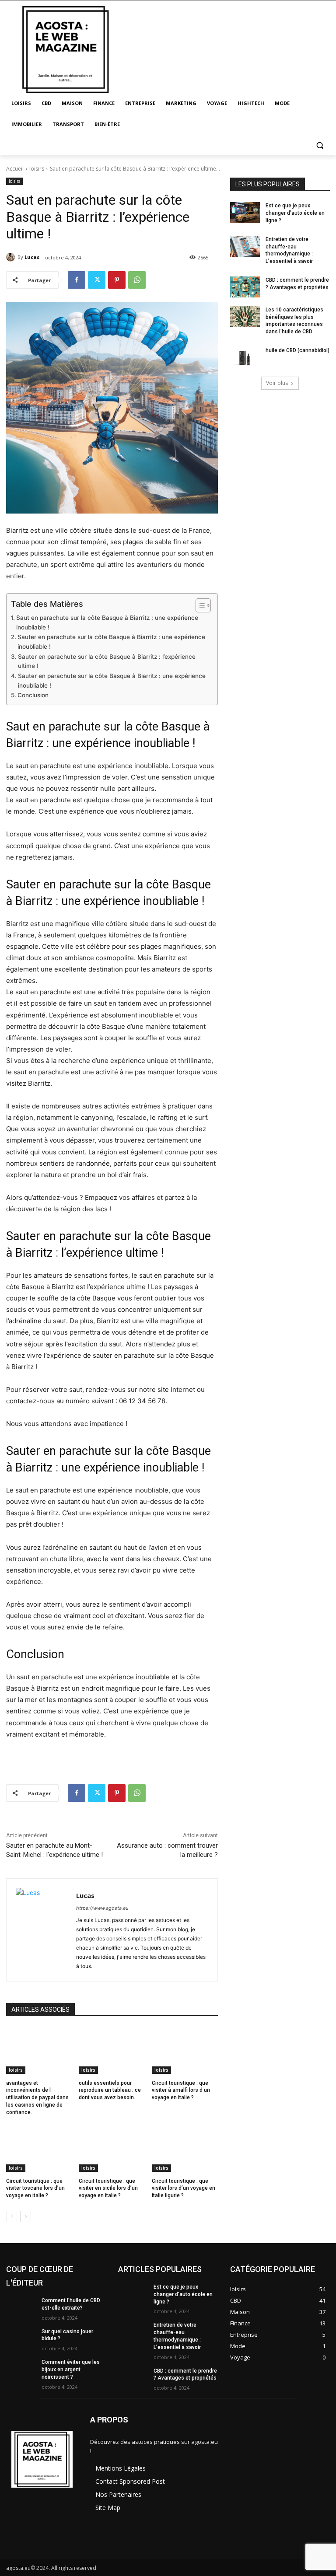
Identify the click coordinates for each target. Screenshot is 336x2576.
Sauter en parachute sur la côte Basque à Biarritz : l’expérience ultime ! (107, 661)
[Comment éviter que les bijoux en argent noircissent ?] (21, 2369)
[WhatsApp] (137, 280)
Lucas (32, 257)
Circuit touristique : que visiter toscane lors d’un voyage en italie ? (35, 2188)
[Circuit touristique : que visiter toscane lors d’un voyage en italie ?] (39, 2149)
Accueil (15, 169)
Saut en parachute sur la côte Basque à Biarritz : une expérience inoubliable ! (107, 622)
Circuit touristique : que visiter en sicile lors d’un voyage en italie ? (108, 2188)
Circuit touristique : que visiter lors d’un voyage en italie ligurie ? (184, 2188)
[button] (320, 145)
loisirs (37, 169)
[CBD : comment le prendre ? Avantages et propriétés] (245, 287)
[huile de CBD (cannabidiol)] (245, 357)
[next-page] (26, 2216)
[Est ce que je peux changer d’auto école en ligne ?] (245, 213)
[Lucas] (12, 257)
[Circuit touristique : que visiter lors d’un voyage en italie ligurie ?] (185, 2149)
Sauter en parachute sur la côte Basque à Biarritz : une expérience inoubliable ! (111, 642)
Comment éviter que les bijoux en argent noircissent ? (71, 2370)
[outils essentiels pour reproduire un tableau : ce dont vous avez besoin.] (112, 2051)
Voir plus (277, 383)
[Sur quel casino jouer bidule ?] (21, 2338)
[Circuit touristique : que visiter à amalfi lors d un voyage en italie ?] (185, 2051)
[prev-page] (12, 2216)
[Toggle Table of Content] (199, 605)
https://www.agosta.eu (102, 1908)
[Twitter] (97, 280)
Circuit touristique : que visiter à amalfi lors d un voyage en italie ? (181, 2090)
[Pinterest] (117, 280)
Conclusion (33, 695)
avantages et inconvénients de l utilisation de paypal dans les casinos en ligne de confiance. (37, 2098)
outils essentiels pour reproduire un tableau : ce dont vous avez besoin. (110, 2090)
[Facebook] (77, 280)
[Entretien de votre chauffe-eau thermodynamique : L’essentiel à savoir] (245, 246)
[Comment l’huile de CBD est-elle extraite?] (21, 2307)
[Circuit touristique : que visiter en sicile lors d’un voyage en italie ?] (112, 2149)
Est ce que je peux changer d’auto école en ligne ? (295, 213)
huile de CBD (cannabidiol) (297, 350)
